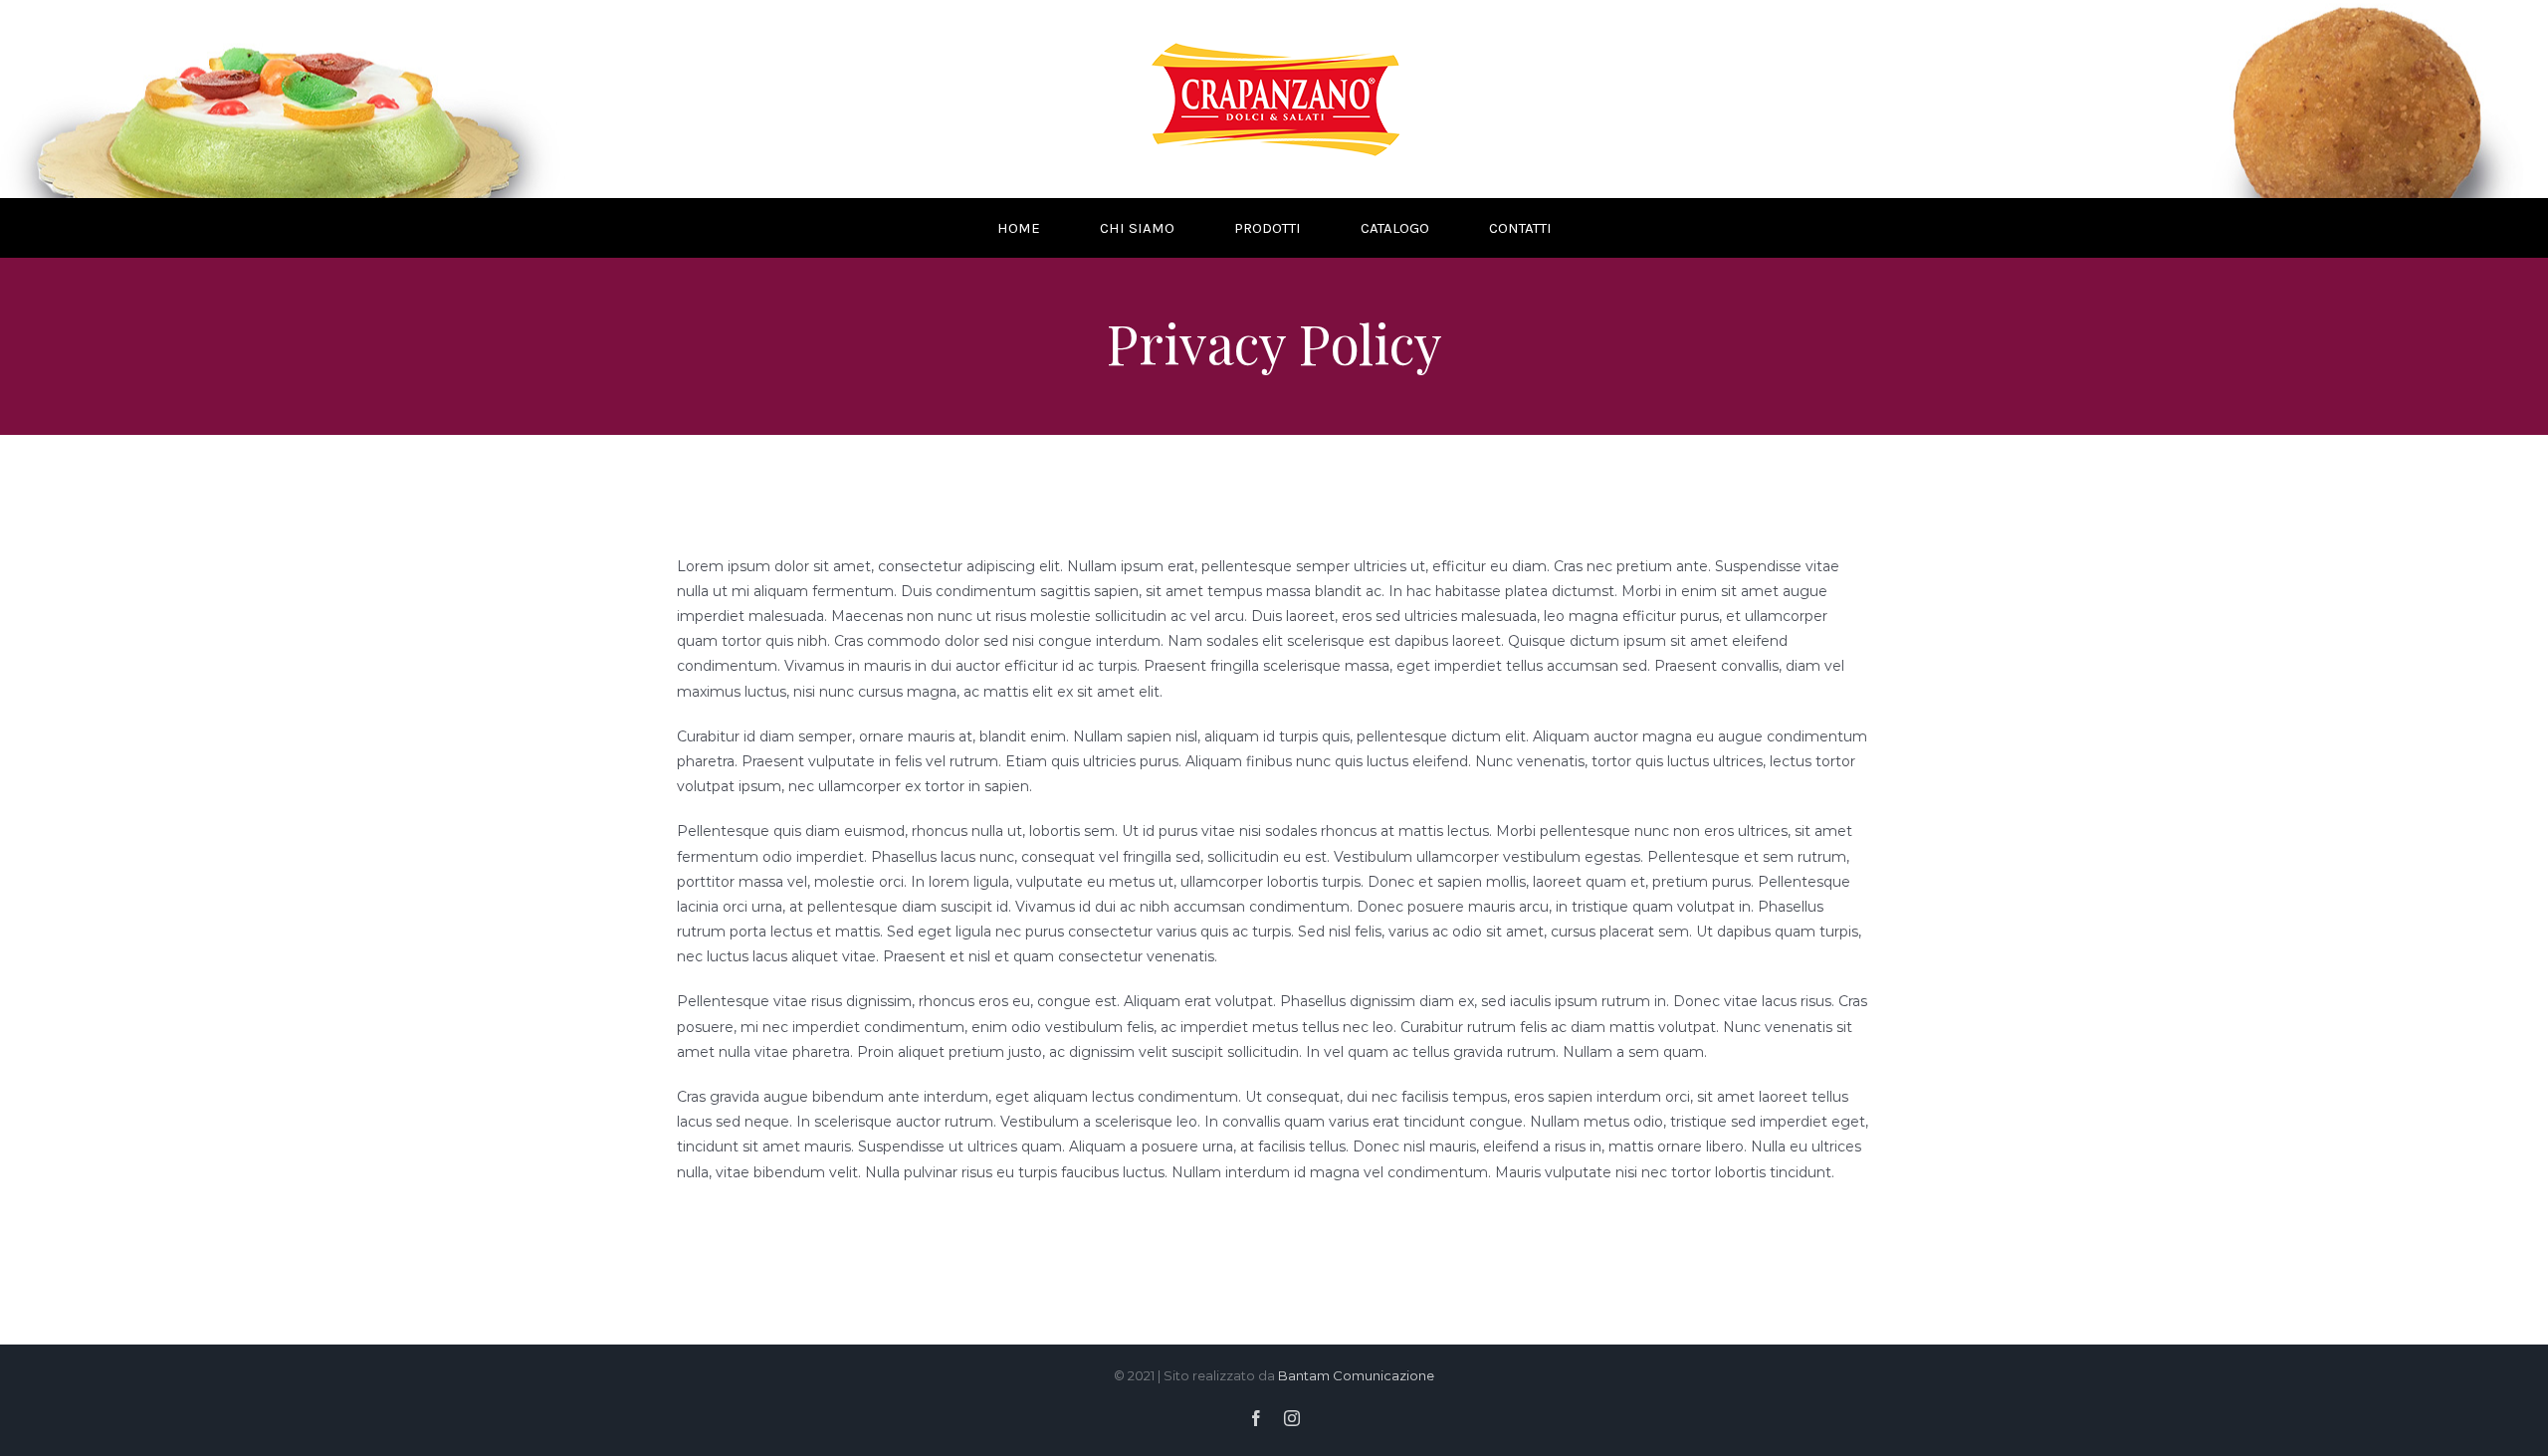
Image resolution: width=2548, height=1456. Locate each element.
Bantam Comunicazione (1356, 1375)
